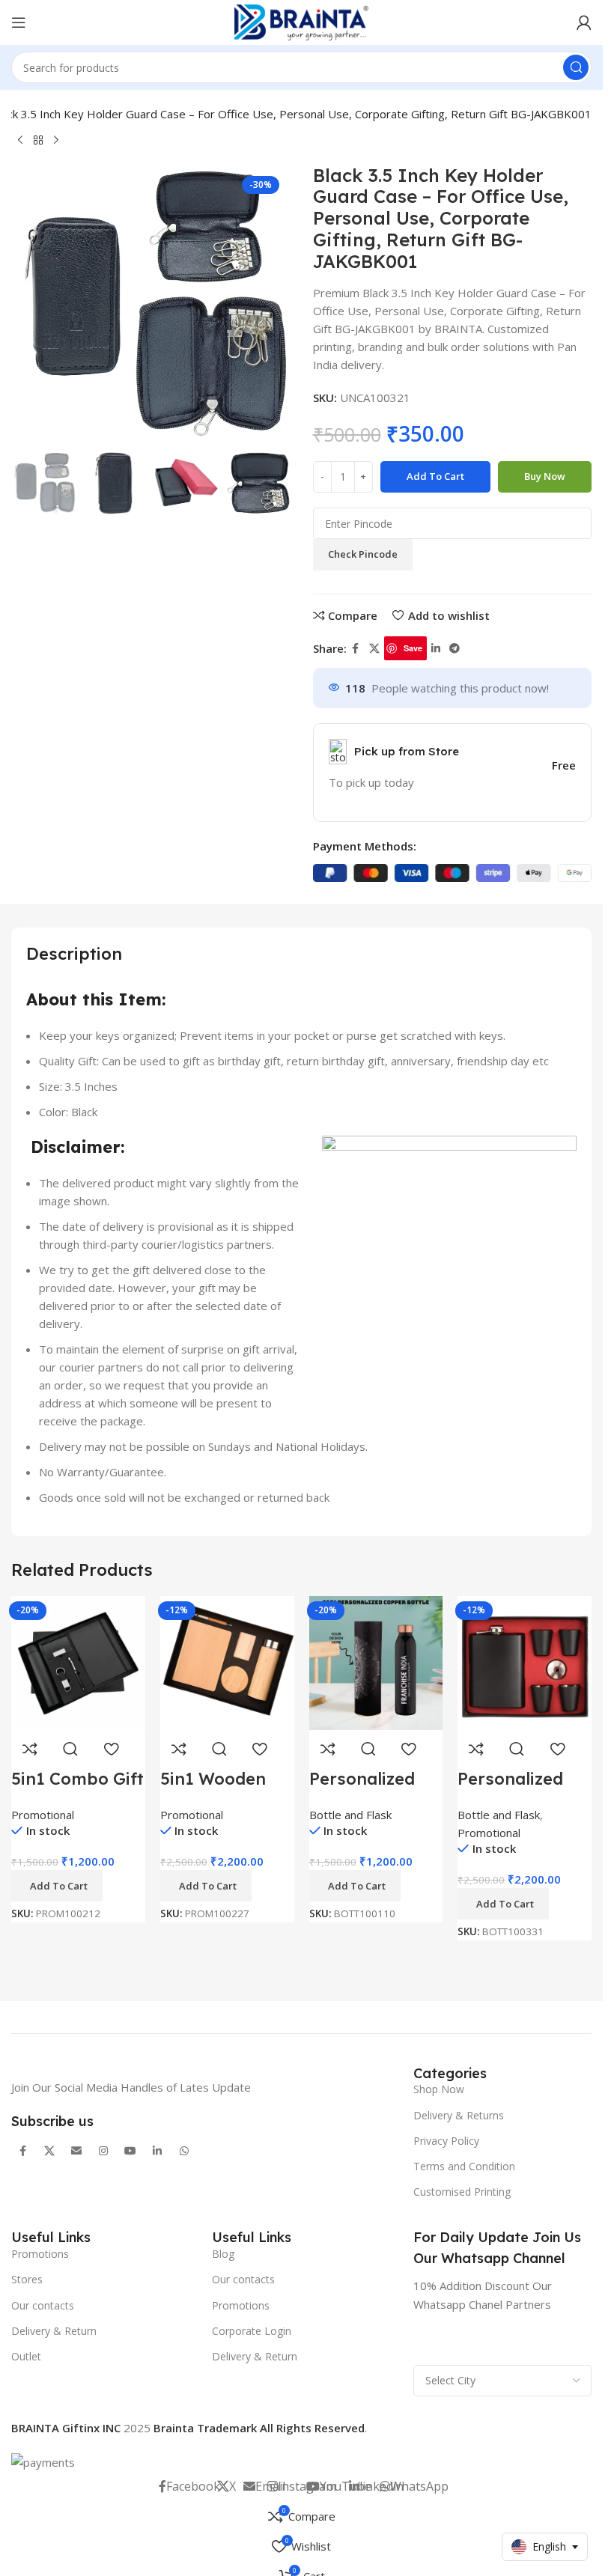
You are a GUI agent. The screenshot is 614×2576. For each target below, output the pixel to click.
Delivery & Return (54, 2331)
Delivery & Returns (459, 2115)
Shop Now (439, 2089)
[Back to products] (38, 141)
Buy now (545, 476)
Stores (27, 2279)
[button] (57, 1886)
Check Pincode (363, 554)
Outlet (26, 2356)
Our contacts (43, 2305)
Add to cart (435, 476)
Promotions (40, 2254)
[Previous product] (20, 141)
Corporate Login (252, 2331)
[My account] (584, 22)
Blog (223, 2254)
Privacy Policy (446, 2141)
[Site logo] (302, 21)
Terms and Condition (464, 2166)
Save (413, 648)
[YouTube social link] (130, 2151)
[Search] (576, 67)
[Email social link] (76, 2151)
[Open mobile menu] (19, 22)
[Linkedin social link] (436, 649)
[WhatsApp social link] (184, 2151)
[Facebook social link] (356, 649)
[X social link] (374, 649)
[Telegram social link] (455, 649)
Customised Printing (462, 2192)
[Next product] (56, 141)
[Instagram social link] (103, 2151)
